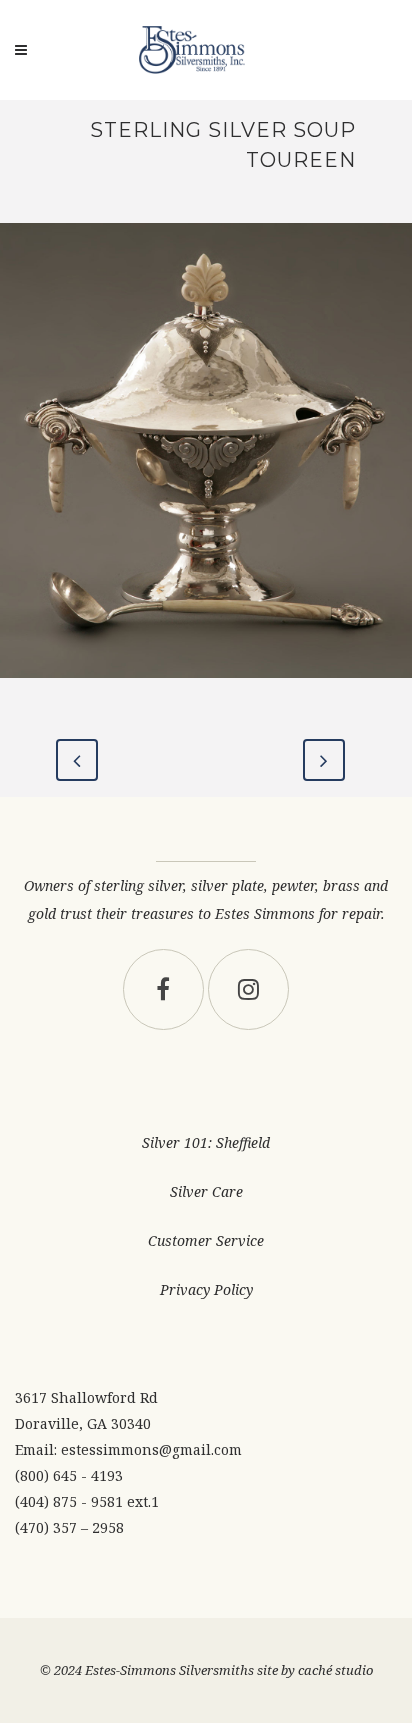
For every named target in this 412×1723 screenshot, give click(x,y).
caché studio (335, 1670)
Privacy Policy (206, 1289)
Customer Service (206, 1240)
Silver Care (206, 1191)
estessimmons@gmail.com (151, 1449)
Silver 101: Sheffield (206, 1142)
